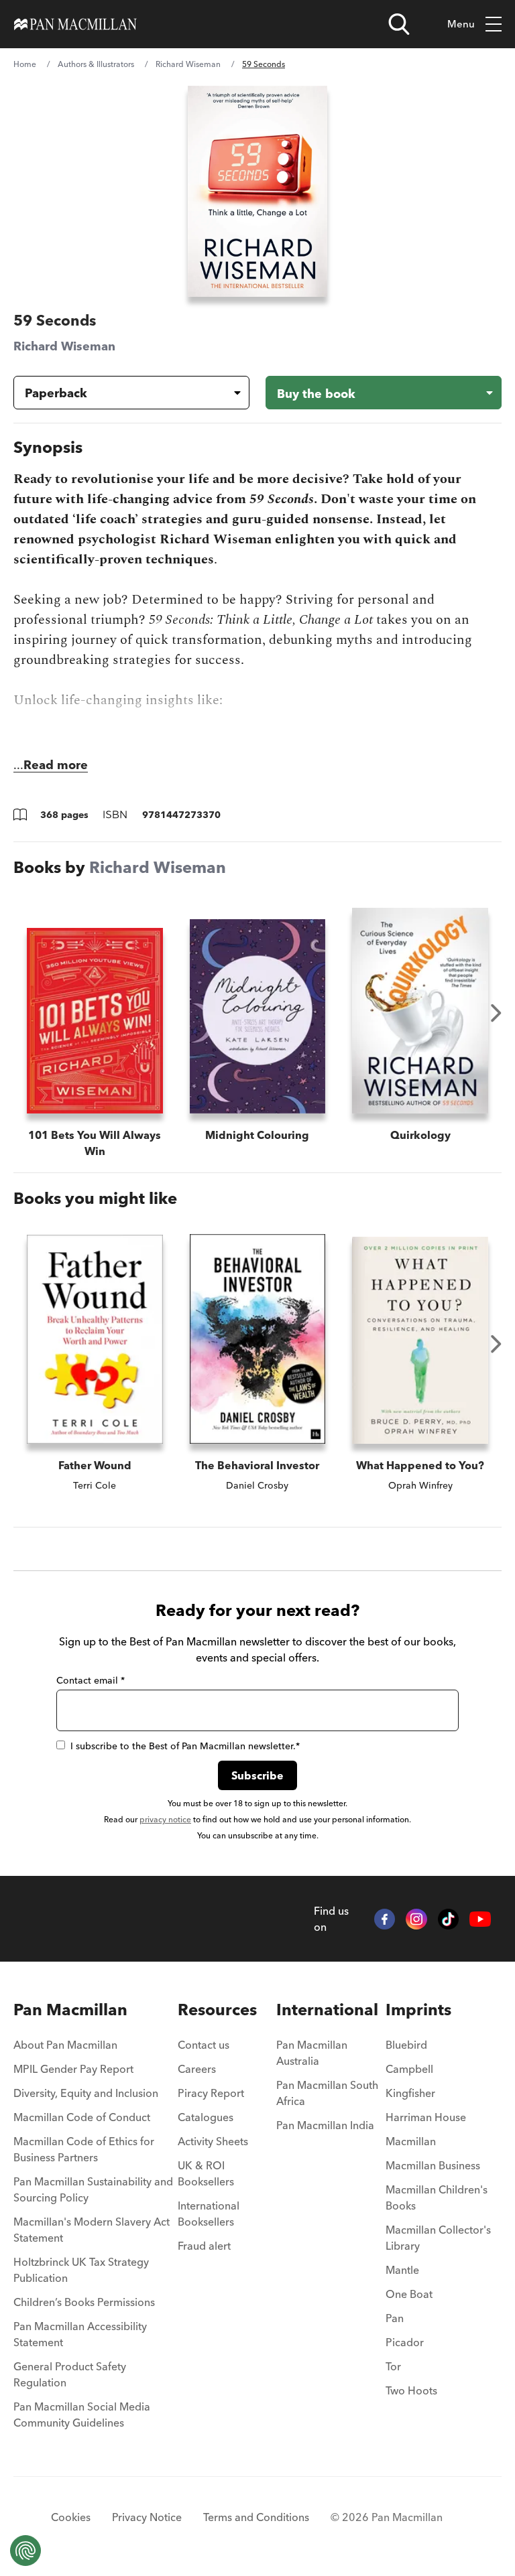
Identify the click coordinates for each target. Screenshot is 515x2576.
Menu (461, 24)
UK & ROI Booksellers (206, 2173)
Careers (197, 2069)
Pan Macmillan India (325, 2125)
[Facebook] (385, 1919)
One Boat (409, 2294)
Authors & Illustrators (96, 64)
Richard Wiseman (188, 64)
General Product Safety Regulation (70, 2374)
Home (25, 64)
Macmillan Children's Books (437, 2197)
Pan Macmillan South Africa (327, 2093)
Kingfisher (410, 2093)
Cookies (71, 2517)
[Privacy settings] (25, 2551)
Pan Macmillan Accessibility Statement (80, 2334)
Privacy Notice (147, 2517)
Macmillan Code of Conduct (82, 2117)
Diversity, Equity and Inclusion (86, 2093)
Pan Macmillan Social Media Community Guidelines (82, 2415)
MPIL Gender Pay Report (73, 2069)
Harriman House (426, 2117)
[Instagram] (416, 1919)
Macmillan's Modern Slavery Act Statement (92, 2230)
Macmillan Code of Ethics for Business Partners (84, 2149)
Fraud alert (204, 2246)
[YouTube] (480, 1919)
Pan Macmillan (70, 2010)
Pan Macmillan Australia (312, 2053)
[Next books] (496, 1013)
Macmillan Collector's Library (438, 2238)
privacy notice (165, 1819)
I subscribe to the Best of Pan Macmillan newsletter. (185, 1746)
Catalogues (206, 2117)
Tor (393, 2366)
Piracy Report (211, 2093)
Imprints (418, 2010)
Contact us (204, 2045)
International (327, 2010)
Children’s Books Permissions (84, 2302)
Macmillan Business (433, 2165)
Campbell (409, 2069)
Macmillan (411, 2141)
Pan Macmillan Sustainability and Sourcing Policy (93, 2189)
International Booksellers (209, 2214)
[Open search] (399, 24)
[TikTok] (449, 1919)
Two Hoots (411, 2390)
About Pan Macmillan (65, 2045)
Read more (56, 765)
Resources (217, 2010)
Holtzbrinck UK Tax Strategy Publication (81, 2270)
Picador (405, 2342)
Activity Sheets (213, 2141)
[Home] (75, 24)
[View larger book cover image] (257, 191)
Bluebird (406, 2045)
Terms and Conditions (256, 2517)
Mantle (402, 2270)
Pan (395, 2318)
